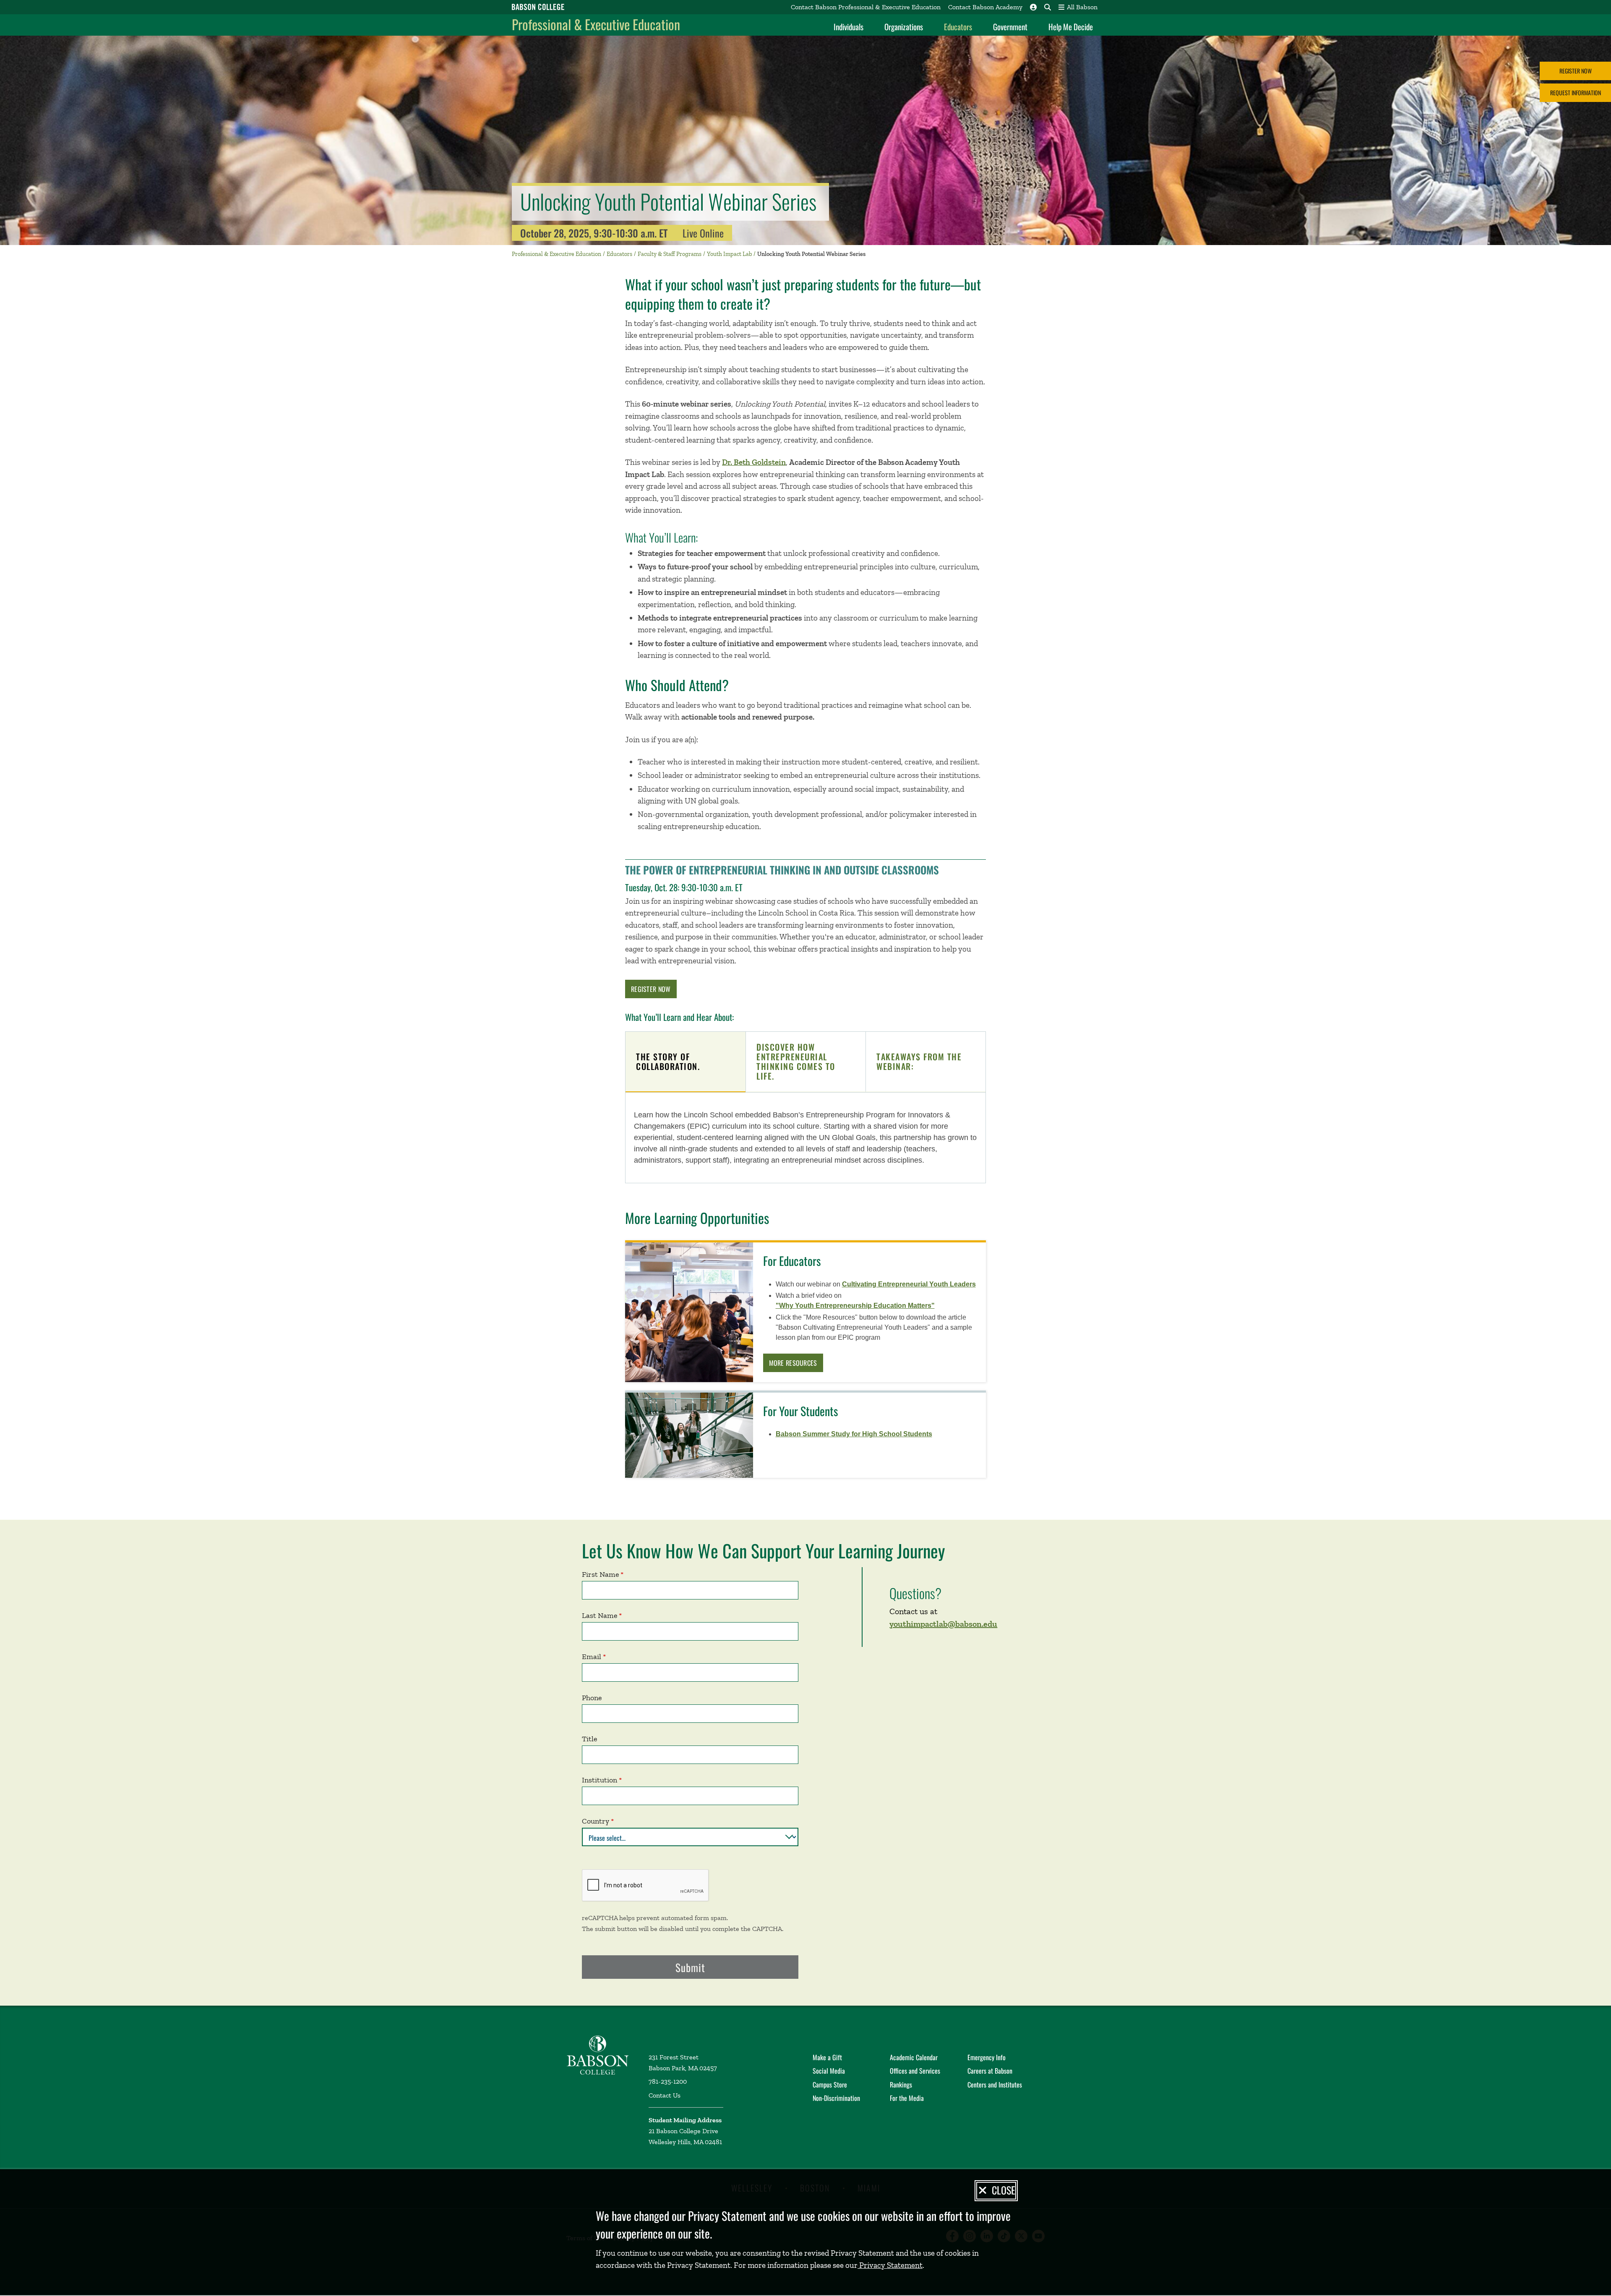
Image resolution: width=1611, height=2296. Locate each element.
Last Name (600, 1615)
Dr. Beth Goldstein (754, 462)
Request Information (1576, 93)
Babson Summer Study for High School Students (854, 1434)
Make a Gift (827, 2057)
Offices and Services (915, 2071)
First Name (600, 1574)
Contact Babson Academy (985, 7)
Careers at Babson (990, 2071)
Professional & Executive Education (596, 24)
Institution (600, 1780)
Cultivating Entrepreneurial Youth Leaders (909, 1284)
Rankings (901, 2085)
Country (596, 1821)
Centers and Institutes (995, 2085)
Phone (592, 1698)
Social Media (829, 2071)
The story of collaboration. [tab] (668, 1061)
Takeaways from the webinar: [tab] (919, 1061)
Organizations (904, 26)
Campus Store (830, 2085)
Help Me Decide (1071, 26)
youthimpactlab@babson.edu (943, 1624)
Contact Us (665, 2095)
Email (592, 1657)
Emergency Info (987, 2057)
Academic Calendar (914, 2057)
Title (589, 1739)
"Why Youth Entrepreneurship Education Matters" (855, 1306)
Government (1010, 26)
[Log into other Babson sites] (1033, 7)
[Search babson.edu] (1048, 7)
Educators (958, 26)
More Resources (793, 1363)
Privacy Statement (890, 2265)
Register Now (1576, 71)
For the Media (907, 2098)
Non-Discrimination (836, 2098)
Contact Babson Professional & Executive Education (866, 7)
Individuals (849, 26)
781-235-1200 (668, 2081)
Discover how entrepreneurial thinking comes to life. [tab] (796, 1061)
